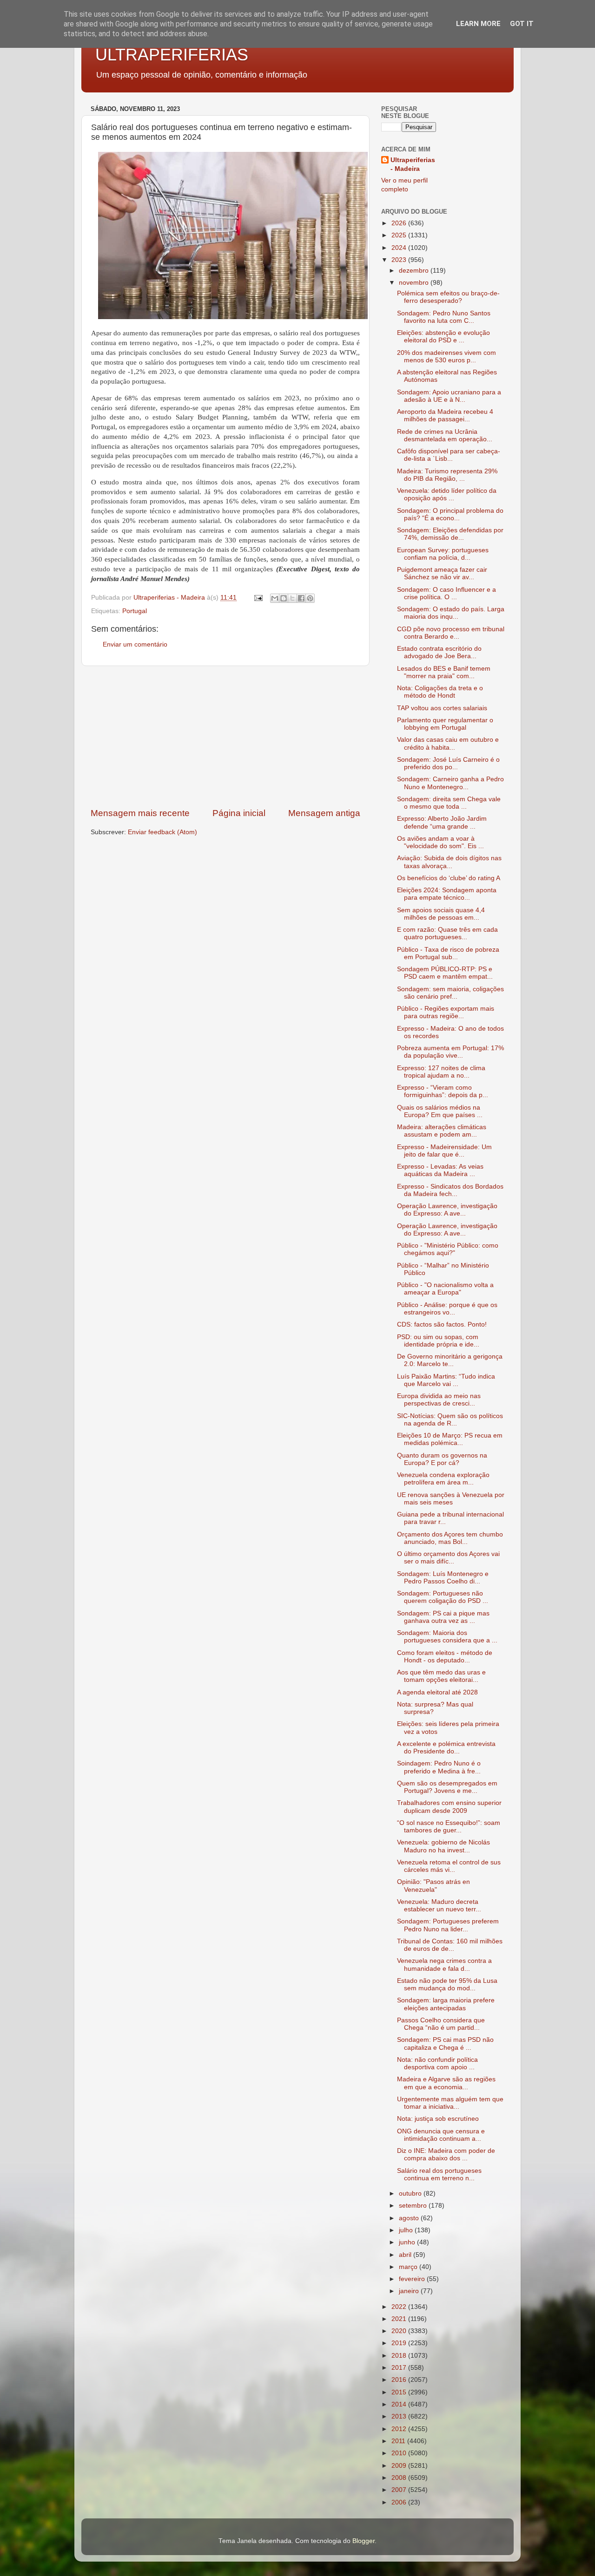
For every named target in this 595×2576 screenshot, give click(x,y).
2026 (400, 223)
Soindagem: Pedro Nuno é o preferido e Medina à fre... (439, 1767)
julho (407, 2230)
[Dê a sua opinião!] (284, 598)
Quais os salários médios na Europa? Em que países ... (440, 1111)
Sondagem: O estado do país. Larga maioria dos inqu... (451, 613)
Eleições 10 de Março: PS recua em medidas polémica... (450, 1439)
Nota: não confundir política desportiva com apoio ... (437, 2063)
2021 (400, 2319)
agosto (410, 2218)
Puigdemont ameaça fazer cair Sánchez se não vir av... (442, 573)
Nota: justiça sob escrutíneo (438, 2119)
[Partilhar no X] (292, 598)
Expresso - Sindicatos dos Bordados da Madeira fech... (450, 1190)
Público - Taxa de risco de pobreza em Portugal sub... (448, 953)
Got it (522, 24)
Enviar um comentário (135, 644)
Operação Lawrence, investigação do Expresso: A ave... (447, 1210)
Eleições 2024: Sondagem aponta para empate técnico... (447, 894)
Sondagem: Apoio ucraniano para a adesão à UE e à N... (449, 396)
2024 (400, 248)
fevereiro (413, 2279)
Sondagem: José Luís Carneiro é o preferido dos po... (448, 763)
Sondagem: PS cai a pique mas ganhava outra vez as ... (443, 1617)
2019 (400, 2343)
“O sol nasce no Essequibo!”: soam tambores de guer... (449, 1827)
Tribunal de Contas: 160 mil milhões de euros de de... (450, 1945)
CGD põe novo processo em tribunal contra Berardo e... (451, 633)
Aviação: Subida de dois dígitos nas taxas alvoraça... (449, 862)
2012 (400, 2429)
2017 (400, 2368)
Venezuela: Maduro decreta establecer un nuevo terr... (439, 1906)
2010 (400, 2453)
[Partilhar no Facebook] (301, 598)
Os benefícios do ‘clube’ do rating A (449, 878)
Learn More (478, 24)
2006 (400, 2502)
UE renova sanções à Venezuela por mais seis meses (451, 1499)
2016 (400, 2380)
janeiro (410, 2291)
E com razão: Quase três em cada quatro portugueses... (447, 933)
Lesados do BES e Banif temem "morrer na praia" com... (444, 672)
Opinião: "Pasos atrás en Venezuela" (433, 1886)
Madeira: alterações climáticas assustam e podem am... (442, 1131)
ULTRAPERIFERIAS (172, 55)
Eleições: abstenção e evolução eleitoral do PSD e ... (443, 337)
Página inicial (239, 813)
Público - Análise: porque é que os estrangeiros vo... (447, 1309)
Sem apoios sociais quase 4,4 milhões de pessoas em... (441, 914)
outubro (411, 2194)
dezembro (415, 271)
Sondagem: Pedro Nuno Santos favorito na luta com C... (444, 317)
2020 (400, 2331)
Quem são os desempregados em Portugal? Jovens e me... (447, 1787)
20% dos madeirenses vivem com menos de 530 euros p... (446, 356)
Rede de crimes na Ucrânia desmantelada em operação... (445, 435)
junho (408, 2242)
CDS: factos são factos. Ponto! (442, 1324)
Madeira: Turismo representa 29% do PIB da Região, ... (447, 475)
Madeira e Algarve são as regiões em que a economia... (446, 2083)
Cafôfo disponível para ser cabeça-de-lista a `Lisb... (449, 455)
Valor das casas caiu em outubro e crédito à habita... (448, 743)
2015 (400, 2392)
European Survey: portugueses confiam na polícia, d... (443, 554)
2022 (400, 2307)
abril (406, 2255)
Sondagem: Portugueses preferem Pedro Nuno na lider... (448, 1925)
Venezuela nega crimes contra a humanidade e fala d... (444, 1965)
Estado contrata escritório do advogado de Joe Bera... (439, 652)
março (409, 2267)
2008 (400, 2478)
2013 (400, 2416)
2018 (400, 2356)
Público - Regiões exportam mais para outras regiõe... (446, 1012)
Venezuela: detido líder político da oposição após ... (447, 494)
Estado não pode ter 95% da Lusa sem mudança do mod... (447, 1984)
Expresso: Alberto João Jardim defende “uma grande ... (442, 822)
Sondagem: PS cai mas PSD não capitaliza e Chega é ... (445, 2043)
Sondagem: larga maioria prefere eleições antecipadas (446, 2004)
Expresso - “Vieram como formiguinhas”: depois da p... (443, 1091)
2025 (400, 235)
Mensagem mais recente (140, 813)
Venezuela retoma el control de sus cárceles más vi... (449, 1866)
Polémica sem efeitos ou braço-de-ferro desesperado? (448, 297)
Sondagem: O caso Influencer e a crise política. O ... (446, 593)
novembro (415, 283)
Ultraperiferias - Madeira (413, 164)
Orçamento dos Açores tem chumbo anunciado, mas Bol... (450, 1538)
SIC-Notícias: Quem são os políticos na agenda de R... (450, 1420)
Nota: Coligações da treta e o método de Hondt (440, 692)
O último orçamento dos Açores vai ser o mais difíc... (448, 1558)
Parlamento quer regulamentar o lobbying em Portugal (445, 724)
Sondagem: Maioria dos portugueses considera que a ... (447, 1637)
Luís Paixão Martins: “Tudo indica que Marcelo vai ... (446, 1380)
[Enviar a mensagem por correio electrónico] (258, 598)
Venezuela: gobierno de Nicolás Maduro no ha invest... (443, 1846)
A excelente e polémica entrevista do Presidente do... (446, 1748)
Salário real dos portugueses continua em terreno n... (439, 2174)
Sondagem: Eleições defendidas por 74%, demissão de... (450, 534)
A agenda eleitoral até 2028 (437, 1692)
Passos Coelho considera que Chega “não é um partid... (441, 2024)
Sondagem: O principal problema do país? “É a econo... (450, 514)
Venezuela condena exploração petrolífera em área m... (443, 1479)
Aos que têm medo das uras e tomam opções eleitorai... (441, 1676)
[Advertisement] (225, 737)
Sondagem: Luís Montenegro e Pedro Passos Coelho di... (443, 1578)
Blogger (364, 2541)
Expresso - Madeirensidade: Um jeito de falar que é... (444, 1151)
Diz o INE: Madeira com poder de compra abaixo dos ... (446, 2154)
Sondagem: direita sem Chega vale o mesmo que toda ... (449, 803)
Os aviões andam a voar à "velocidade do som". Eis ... (440, 842)
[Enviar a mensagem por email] (275, 598)
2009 (400, 2466)
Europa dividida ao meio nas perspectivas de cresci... (439, 1400)
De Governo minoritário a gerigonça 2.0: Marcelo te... (450, 1360)
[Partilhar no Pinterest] (310, 598)
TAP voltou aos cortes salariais (442, 708)
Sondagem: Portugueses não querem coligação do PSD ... (443, 1597)
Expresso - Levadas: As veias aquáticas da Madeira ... (440, 1170)
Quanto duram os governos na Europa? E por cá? (442, 1459)
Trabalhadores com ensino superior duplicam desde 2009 (449, 1807)
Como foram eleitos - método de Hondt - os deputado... (445, 1657)
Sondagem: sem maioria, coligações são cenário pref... (450, 993)
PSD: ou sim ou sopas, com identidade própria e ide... (438, 1341)
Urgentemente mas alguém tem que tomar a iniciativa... (450, 2103)
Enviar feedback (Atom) (162, 832)
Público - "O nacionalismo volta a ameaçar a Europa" (445, 1289)
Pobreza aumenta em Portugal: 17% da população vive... (450, 1052)
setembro (414, 2206)
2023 (400, 260)
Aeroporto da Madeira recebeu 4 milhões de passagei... (445, 415)
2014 (400, 2404)
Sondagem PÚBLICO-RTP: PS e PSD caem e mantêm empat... (445, 973)
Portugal (135, 611)
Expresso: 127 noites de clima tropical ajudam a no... (441, 1072)
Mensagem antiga (324, 813)
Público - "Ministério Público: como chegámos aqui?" (448, 1249)
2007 (400, 2490)
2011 (399, 2441)
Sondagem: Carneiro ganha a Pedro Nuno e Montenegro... (450, 783)
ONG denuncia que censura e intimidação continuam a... (441, 2135)
